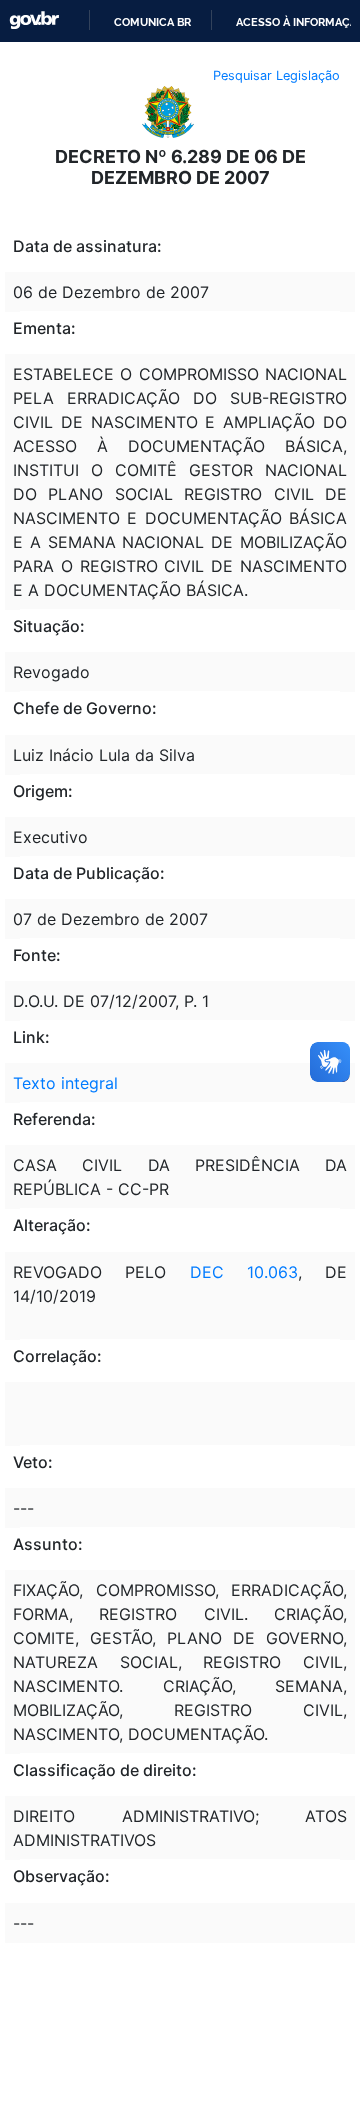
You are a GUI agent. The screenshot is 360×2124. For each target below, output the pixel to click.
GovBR (34, 20)
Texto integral (65, 1083)
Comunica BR (152, 22)
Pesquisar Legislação (276, 75)
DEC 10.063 (232, 1272)
